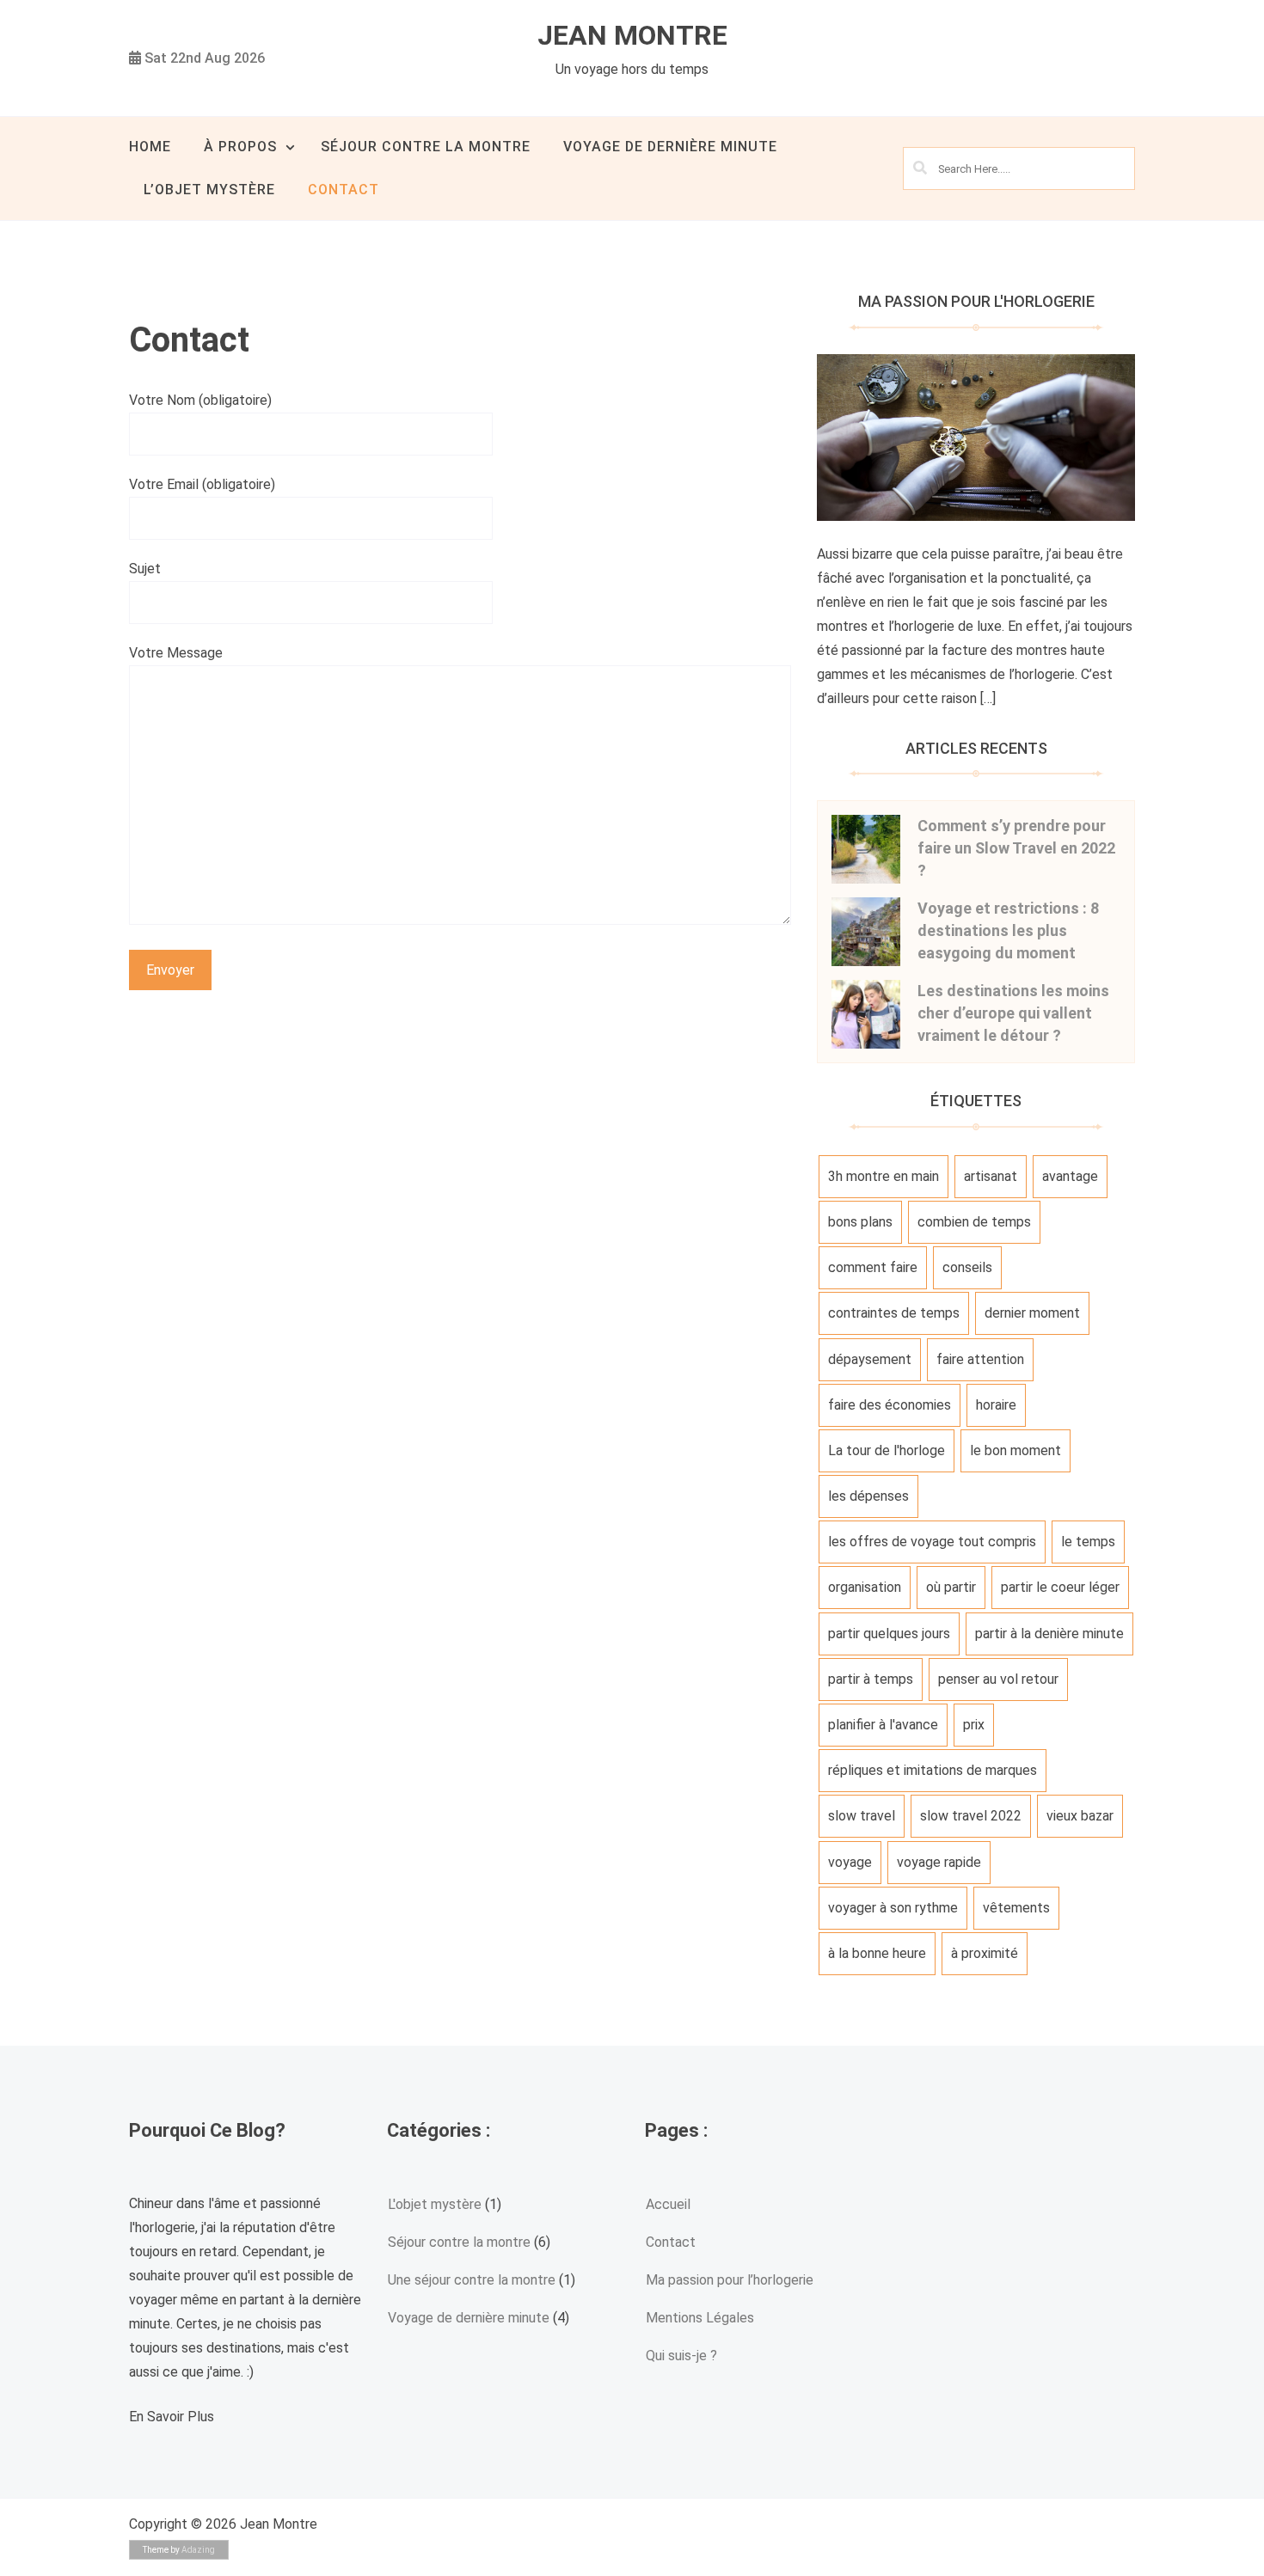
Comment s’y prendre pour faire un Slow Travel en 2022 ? (1016, 848)
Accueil (668, 2204)
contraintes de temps (894, 1313)
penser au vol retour (998, 1679)
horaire (996, 1405)
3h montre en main (884, 1176)
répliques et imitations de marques (933, 1770)
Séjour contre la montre (426, 147)
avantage (1070, 1176)
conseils (967, 1267)
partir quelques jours (889, 1634)
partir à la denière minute (1049, 1634)
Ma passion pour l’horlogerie (730, 2280)
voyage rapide (939, 1862)
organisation (865, 1587)
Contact (344, 190)
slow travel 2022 (971, 1816)
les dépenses (868, 1496)
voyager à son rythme (893, 1908)
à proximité (985, 1953)
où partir (951, 1587)
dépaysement (870, 1359)
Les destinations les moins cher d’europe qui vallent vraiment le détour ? (1013, 1013)
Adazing (198, 2550)
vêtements (1016, 1908)
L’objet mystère (209, 190)
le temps (1088, 1542)
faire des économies (890, 1405)
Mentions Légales (700, 2318)
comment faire (873, 1267)
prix (974, 1725)
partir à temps (871, 1679)
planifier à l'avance (883, 1725)
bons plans (860, 1222)
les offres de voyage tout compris (932, 1542)
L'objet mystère (435, 2204)
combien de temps (974, 1222)
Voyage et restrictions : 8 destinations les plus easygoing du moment (1008, 930)
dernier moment (1032, 1313)
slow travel (862, 1816)
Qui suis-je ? (681, 2356)
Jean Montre (632, 35)
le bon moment (1015, 1450)
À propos (240, 147)
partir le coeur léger (1060, 1587)
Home (150, 147)
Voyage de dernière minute (670, 147)
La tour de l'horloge (887, 1450)
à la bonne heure (877, 1953)
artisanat (991, 1176)
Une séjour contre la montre (472, 2280)
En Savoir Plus (172, 2417)
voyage (850, 1862)
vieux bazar (1080, 1816)
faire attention (980, 1359)
